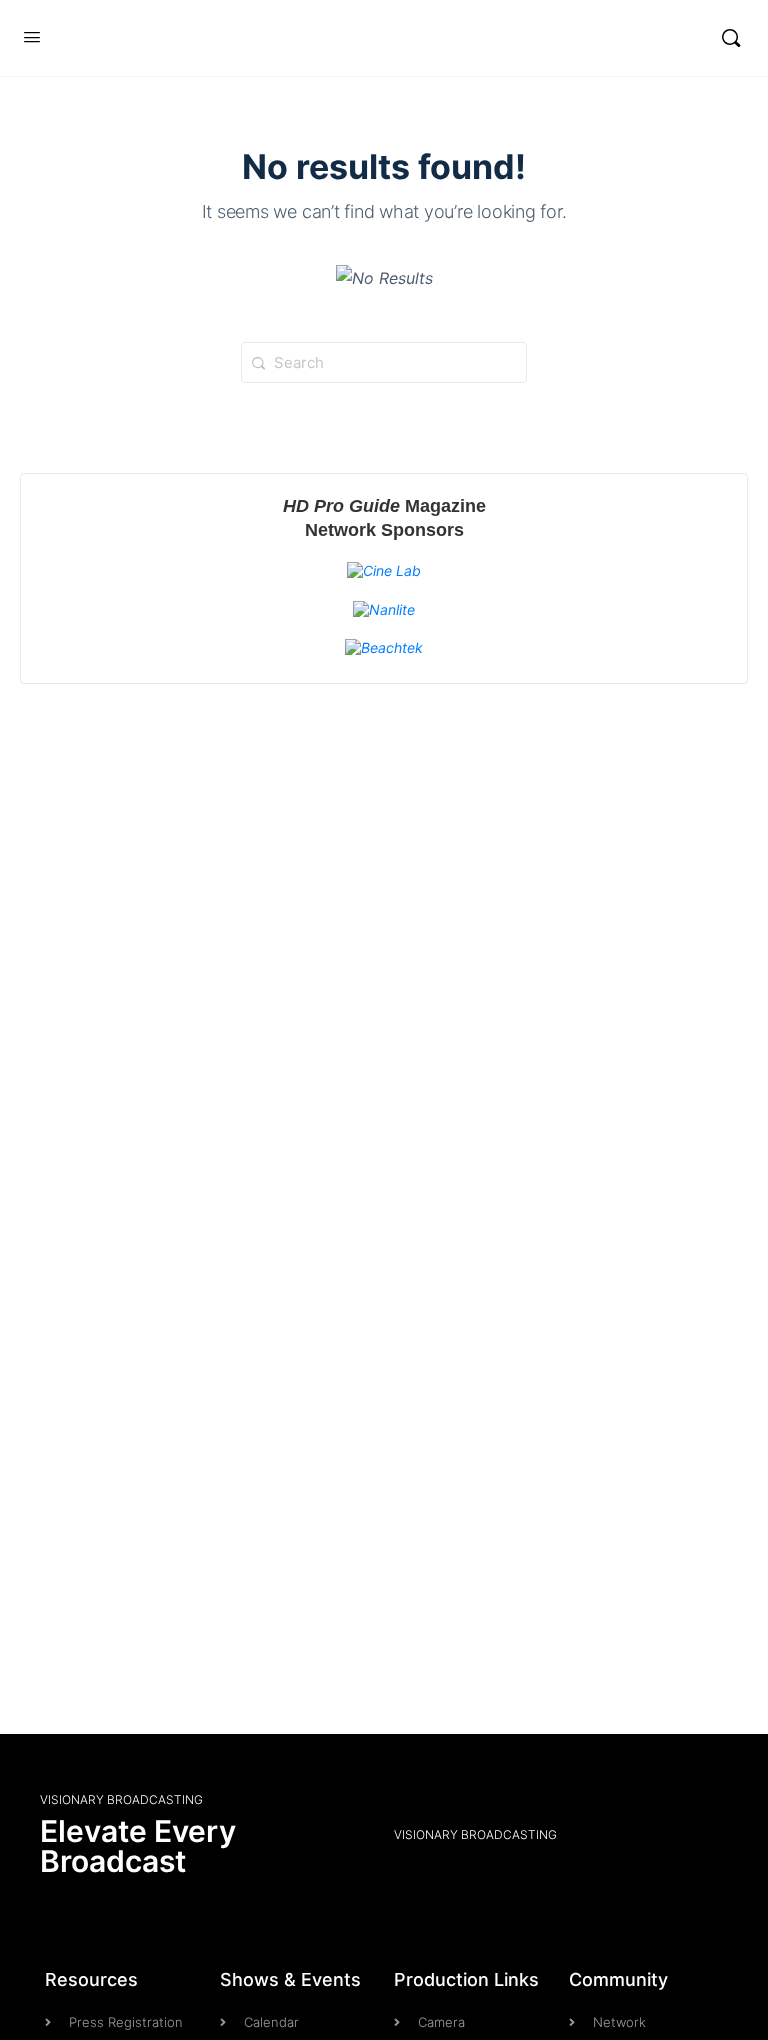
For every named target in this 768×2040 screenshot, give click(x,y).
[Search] (731, 38)
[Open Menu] (32, 37)
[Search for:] (384, 361)
